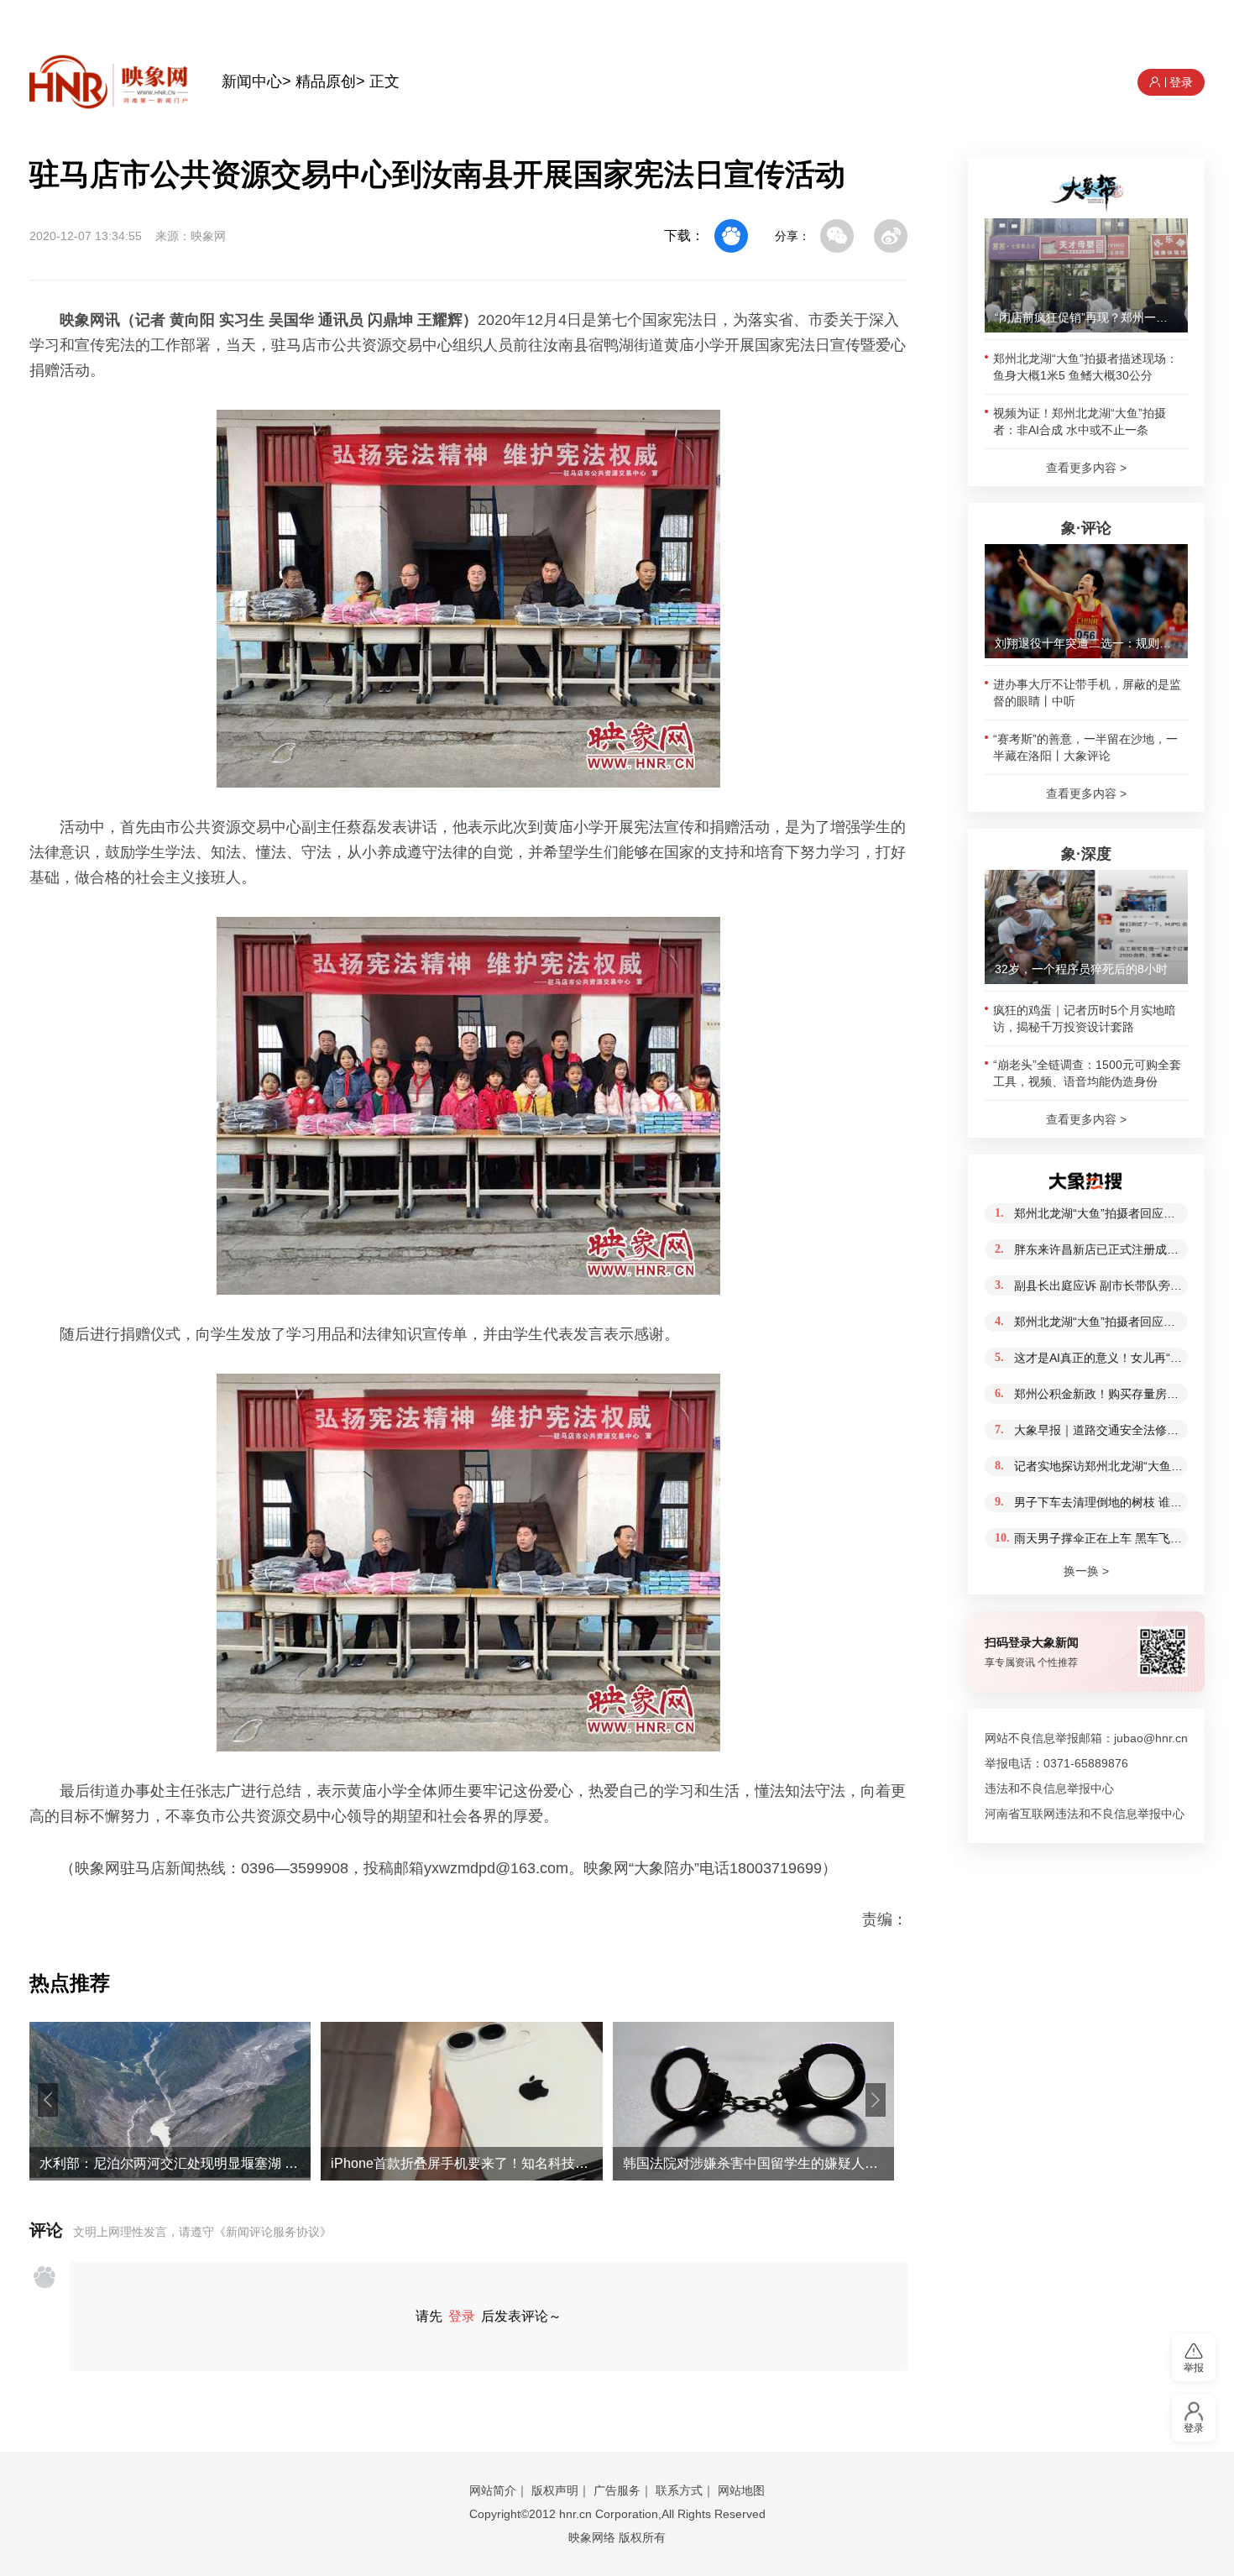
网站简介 (493, 2490)
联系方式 (679, 2490)
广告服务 (617, 2490)
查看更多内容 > (1086, 468)
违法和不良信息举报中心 (1049, 1788)
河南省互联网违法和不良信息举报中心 (1085, 1814)
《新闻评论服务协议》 (273, 2232)
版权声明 (555, 2490)
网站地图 (741, 2490)
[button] (48, 2100)
